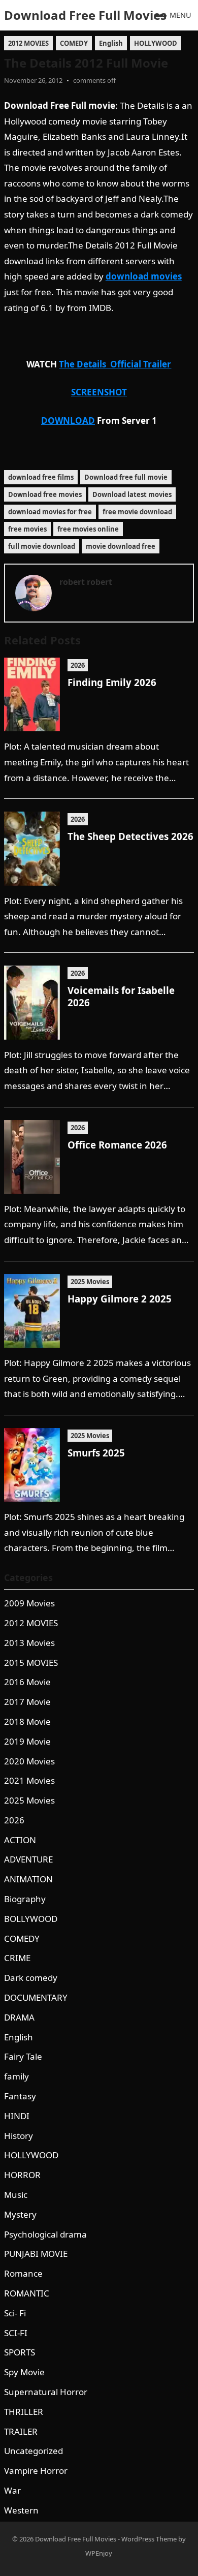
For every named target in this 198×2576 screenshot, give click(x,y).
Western (21, 2510)
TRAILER (21, 2431)
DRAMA (19, 2017)
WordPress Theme (149, 2539)
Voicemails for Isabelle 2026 (121, 996)
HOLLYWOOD (156, 43)
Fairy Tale (23, 2056)
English (111, 43)
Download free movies (45, 494)
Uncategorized (34, 2451)
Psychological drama (45, 2234)
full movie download (42, 546)
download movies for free (50, 512)
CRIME (17, 1958)
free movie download (137, 512)
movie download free (121, 546)
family (16, 2076)
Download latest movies (132, 494)
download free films (41, 477)
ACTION (20, 1840)
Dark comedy (31, 1978)
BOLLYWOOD (31, 1919)
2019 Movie (27, 1741)
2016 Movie (27, 1682)
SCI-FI (16, 2333)
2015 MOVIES (31, 1663)
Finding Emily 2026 (112, 682)
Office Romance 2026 (117, 1145)
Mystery (20, 2214)
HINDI (17, 2116)
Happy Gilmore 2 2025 (120, 1299)
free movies (27, 529)
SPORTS (20, 2352)
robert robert (86, 582)
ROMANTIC (27, 2293)
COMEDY (74, 43)
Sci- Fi (15, 2313)
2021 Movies (29, 1780)
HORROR (22, 2175)
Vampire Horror (36, 2471)
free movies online (88, 529)
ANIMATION (28, 1879)
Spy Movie (24, 2372)
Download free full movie (126, 477)
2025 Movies (90, 1282)
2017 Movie (27, 1702)
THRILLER (24, 2412)
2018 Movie (27, 1721)
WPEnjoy (99, 2553)
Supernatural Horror (46, 2392)
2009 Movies (29, 1603)
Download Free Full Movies (85, 15)
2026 (78, 665)
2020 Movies (29, 1761)
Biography (25, 1899)
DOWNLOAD (68, 421)
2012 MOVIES (28, 43)
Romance (23, 2273)
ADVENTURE (28, 1859)
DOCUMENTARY (36, 1997)
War (12, 2490)
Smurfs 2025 (96, 1453)
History (19, 2136)
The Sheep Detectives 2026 (130, 836)
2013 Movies (29, 1643)
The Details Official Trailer (115, 364)
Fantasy (20, 2096)
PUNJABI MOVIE (36, 2254)
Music (16, 2195)
